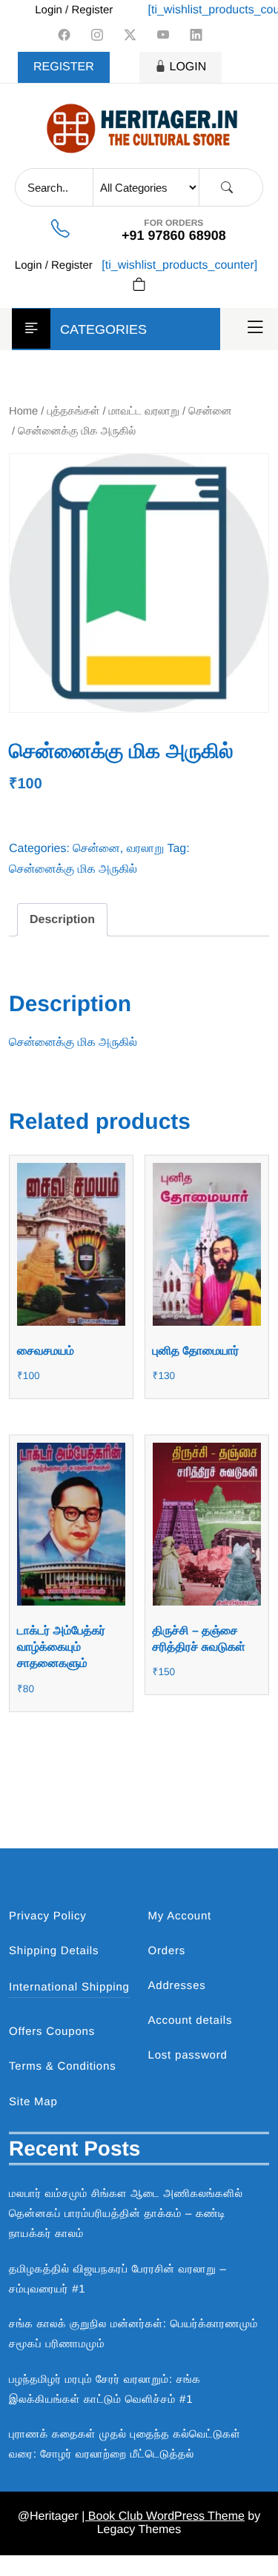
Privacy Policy (48, 1916)
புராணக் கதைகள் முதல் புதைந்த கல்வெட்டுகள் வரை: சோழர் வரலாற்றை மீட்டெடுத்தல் (125, 2444)
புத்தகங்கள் (74, 412)
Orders (167, 1951)
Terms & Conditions (62, 2066)
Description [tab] (62, 920)
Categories (103, 329)
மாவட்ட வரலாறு (144, 412)
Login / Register (74, 10)
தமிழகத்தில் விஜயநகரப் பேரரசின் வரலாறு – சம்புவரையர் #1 (118, 2279)
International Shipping (69, 1987)
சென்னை (210, 412)
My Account (180, 1916)
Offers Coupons (52, 2032)
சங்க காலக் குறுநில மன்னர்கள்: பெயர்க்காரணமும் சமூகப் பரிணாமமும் (133, 2334)
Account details (191, 2020)
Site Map (33, 2102)
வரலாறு (146, 849)
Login (188, 67)
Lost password (188, 2055)
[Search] (227, 188)
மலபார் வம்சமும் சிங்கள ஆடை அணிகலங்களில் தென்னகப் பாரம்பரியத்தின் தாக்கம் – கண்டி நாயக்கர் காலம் (126, 2214)
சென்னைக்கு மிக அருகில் (73, 869)
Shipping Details (54, 1951)
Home (23, 412)
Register (64, 67)
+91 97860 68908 (174, 235)
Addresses (177, 1986)
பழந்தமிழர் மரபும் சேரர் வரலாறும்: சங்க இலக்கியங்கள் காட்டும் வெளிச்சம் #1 (105, 2389)
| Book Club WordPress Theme (163, 2516)
